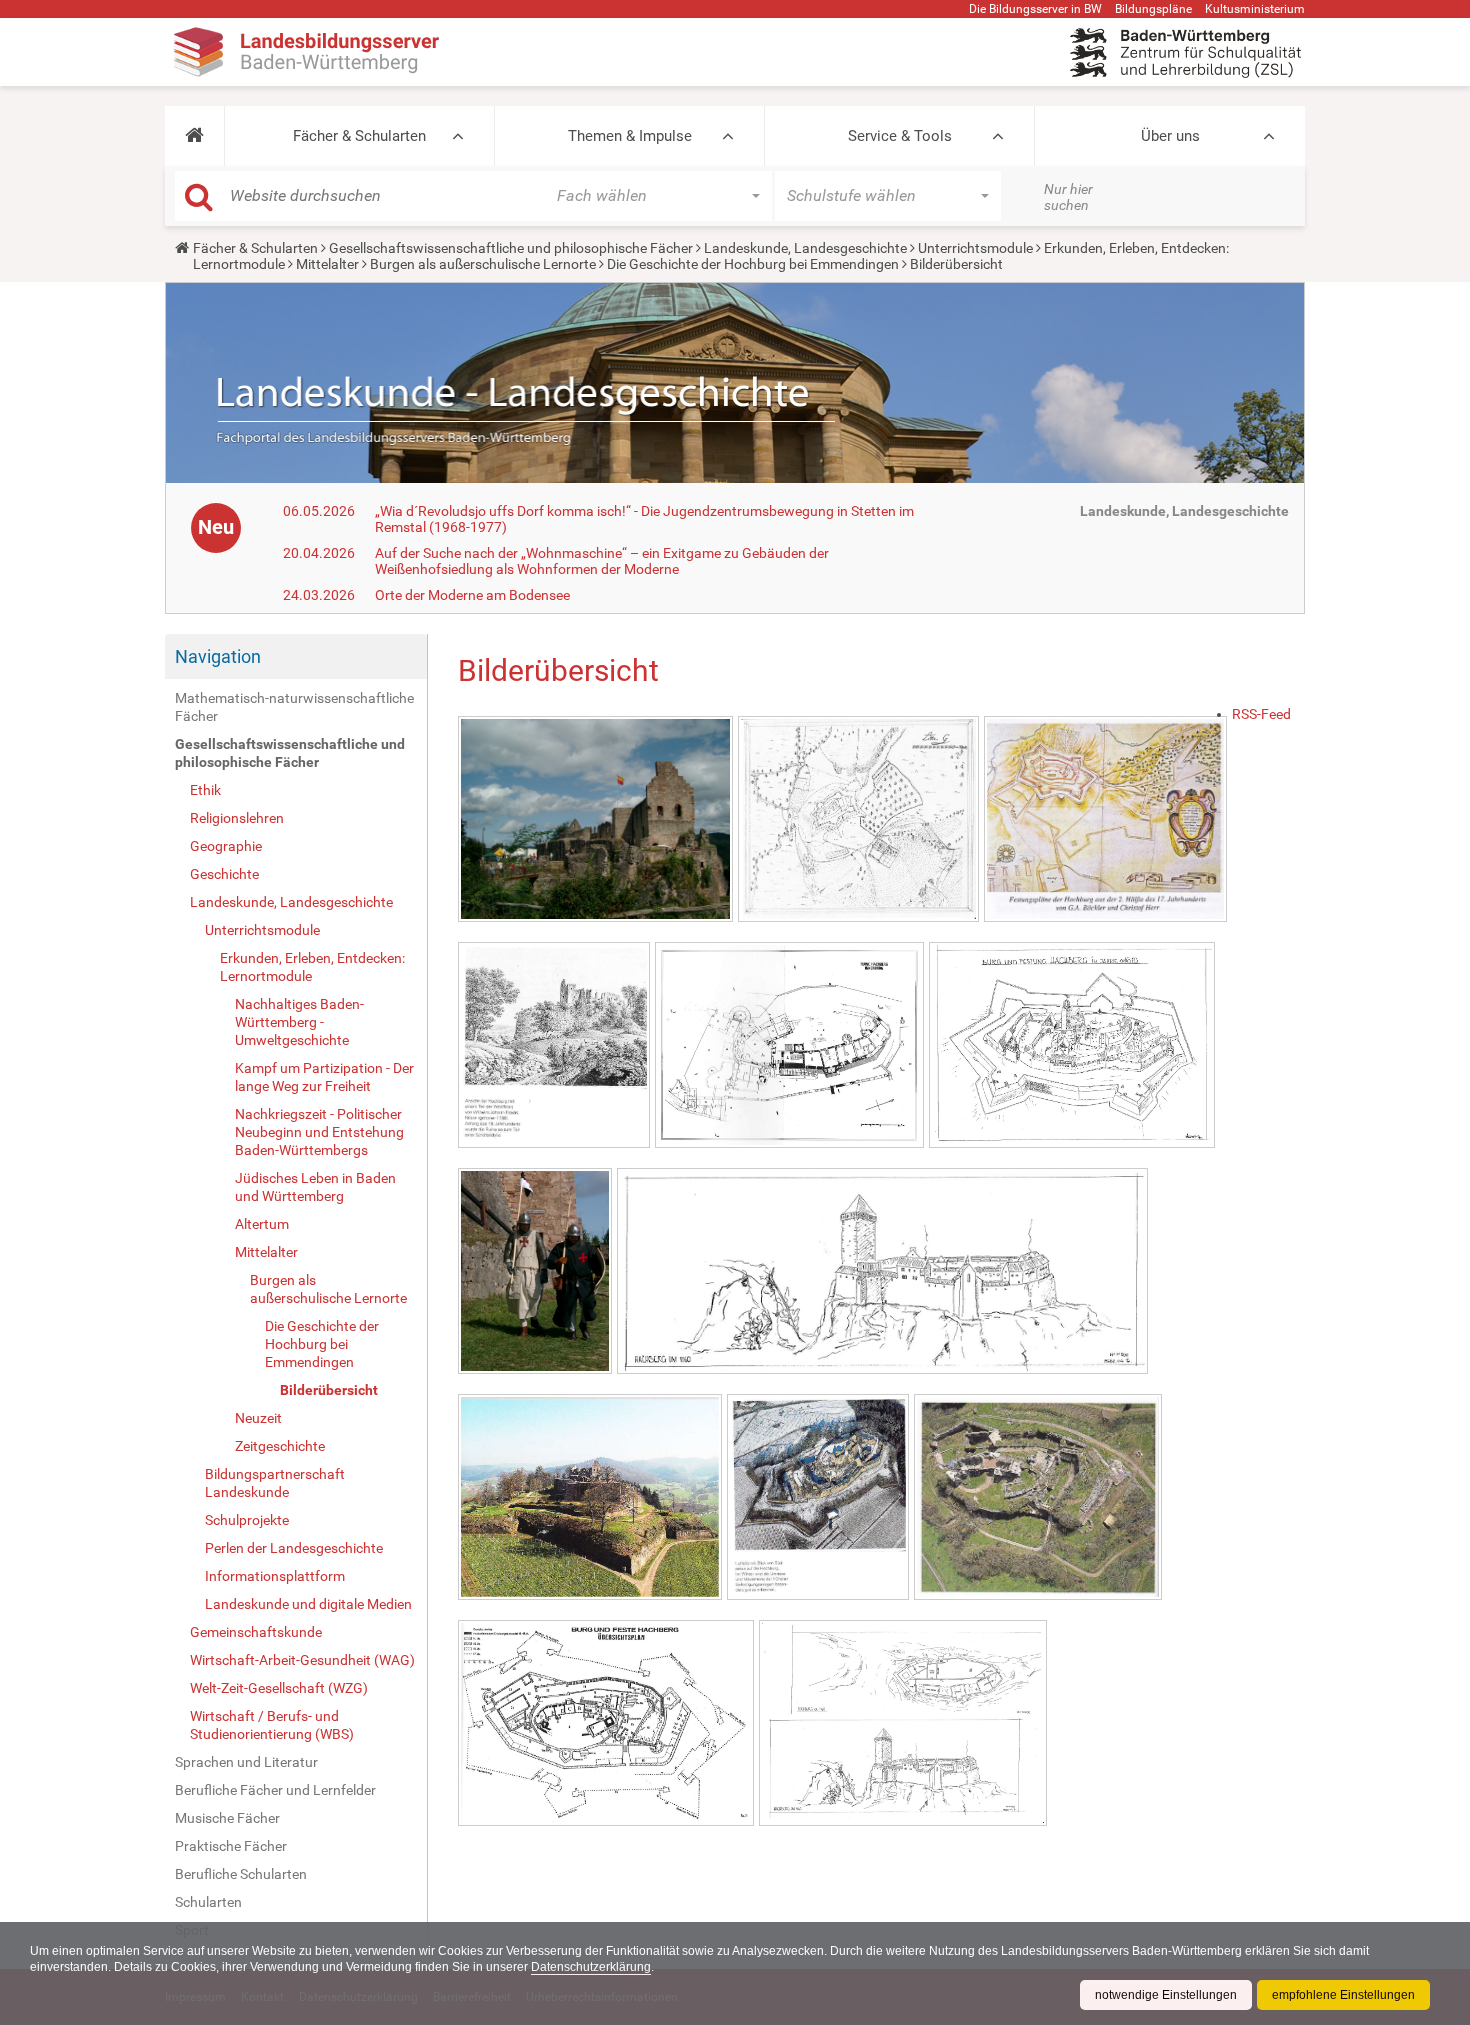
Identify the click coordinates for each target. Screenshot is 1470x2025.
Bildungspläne (1153, 9)
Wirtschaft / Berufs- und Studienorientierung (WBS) (272, 1725)
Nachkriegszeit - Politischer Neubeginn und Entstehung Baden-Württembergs (319, 1132)
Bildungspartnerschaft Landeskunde (275, 1483)
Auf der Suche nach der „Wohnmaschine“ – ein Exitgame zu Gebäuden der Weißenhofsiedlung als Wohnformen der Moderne (602, 561)
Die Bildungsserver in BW (1035, 9)
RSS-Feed (1261, 714)
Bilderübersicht (329, 1390)
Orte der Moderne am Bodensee (472, 595)
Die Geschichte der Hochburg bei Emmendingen (753, 264)
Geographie (226, 846)
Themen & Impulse (630, 136)
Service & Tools (900, 136)
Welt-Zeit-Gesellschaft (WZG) (279, 1688)
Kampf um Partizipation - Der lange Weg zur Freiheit (324, 1077)
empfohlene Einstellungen (1343, 1995)
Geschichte (224, 874)
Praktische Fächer (231, 1846)
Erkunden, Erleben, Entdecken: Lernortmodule (312, 967)
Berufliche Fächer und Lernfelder (275, 1790)
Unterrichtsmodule (975, 248)
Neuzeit (258, 1418)
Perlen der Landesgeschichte (294, 1548)
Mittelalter (327, 264)
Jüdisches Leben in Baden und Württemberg (315, 1187)
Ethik (205, 790)
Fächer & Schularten (359, 136)
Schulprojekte (247, 1520)
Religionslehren (237, 818)
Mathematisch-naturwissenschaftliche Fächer (294, 707)
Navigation (218, 656)
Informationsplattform (275, 1576)
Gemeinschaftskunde (256, 1632)
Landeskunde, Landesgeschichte (805, 248)
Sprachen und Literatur (246, 1762)
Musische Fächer (227, 1818)
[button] (194, 136)
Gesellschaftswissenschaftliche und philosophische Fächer (511, 248)
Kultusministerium (1255, 9)
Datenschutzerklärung (591, 1967)
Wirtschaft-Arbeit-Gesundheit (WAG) (302, 1660)
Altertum (262, 1224)
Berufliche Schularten (241, 1874)
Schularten (208, 1902)
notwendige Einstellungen (1166, 1995)
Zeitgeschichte (280, 1446)
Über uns (1170, 136)
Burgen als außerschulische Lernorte (483, 264)
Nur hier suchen (1068, 197)
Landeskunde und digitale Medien (308, 1604)
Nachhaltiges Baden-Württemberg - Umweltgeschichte (299, 1022)
